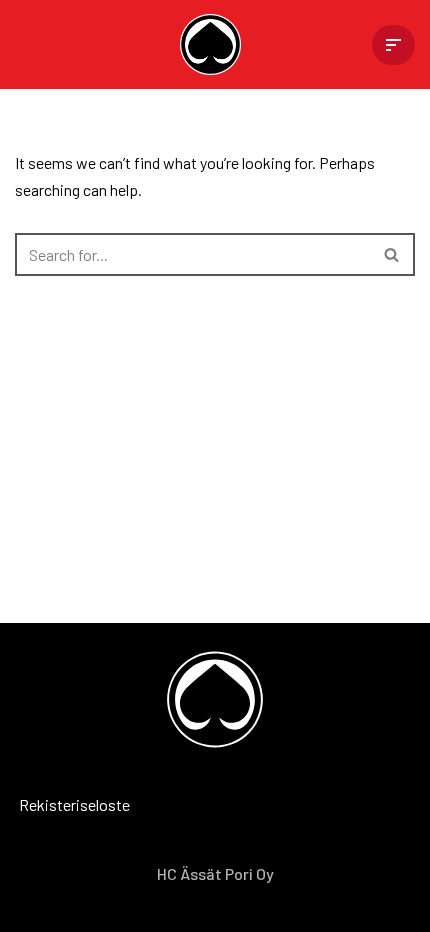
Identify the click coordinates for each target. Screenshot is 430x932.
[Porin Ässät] (215, 44)
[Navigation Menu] (393, 45)
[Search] (392, 254)
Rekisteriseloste (45, 804)
